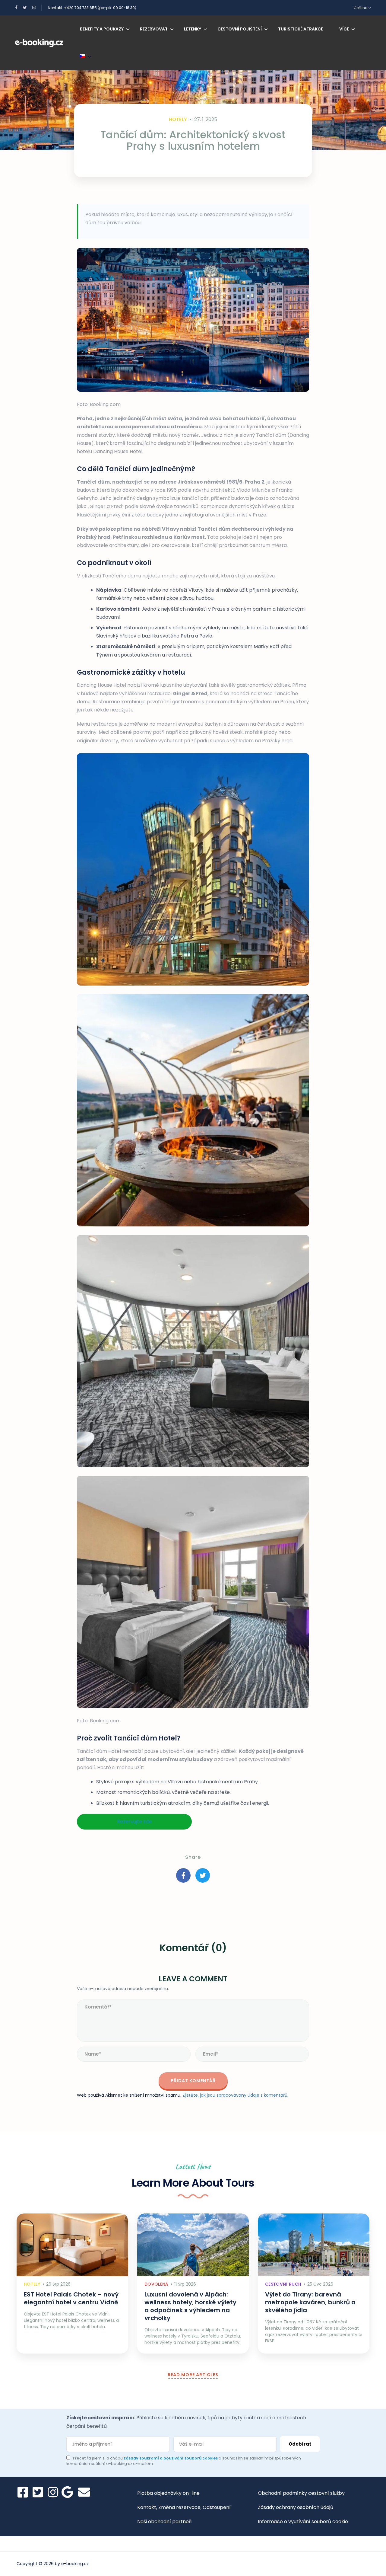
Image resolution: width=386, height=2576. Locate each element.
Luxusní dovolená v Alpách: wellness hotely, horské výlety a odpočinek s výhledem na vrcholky (190, 2306)
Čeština (361, 8)
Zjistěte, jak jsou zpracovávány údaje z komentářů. (235, 2095)
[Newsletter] (84, 2492)
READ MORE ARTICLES (193, 2375)
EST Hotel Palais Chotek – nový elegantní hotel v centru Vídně (71, 2298)
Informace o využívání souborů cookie (303, 2522)
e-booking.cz (75, 2564)
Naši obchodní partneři (164, 2522)
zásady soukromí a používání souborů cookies (171, 2458)
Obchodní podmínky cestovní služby (301, 2493)
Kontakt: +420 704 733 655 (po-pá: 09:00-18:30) (92, 8)
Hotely (178, 119)
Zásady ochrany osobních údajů (296, 2507)
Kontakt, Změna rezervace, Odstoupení (184, 2507)
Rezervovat (154, 29)
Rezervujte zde (134, 1822)
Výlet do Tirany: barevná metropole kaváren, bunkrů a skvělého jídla (310, 2302)
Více (344, 29)
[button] (193, 869)
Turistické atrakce (301, 29)
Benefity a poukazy (102, 29)
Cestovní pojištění (240, 29)
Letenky (193, 29)
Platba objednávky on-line (168, 2493)
